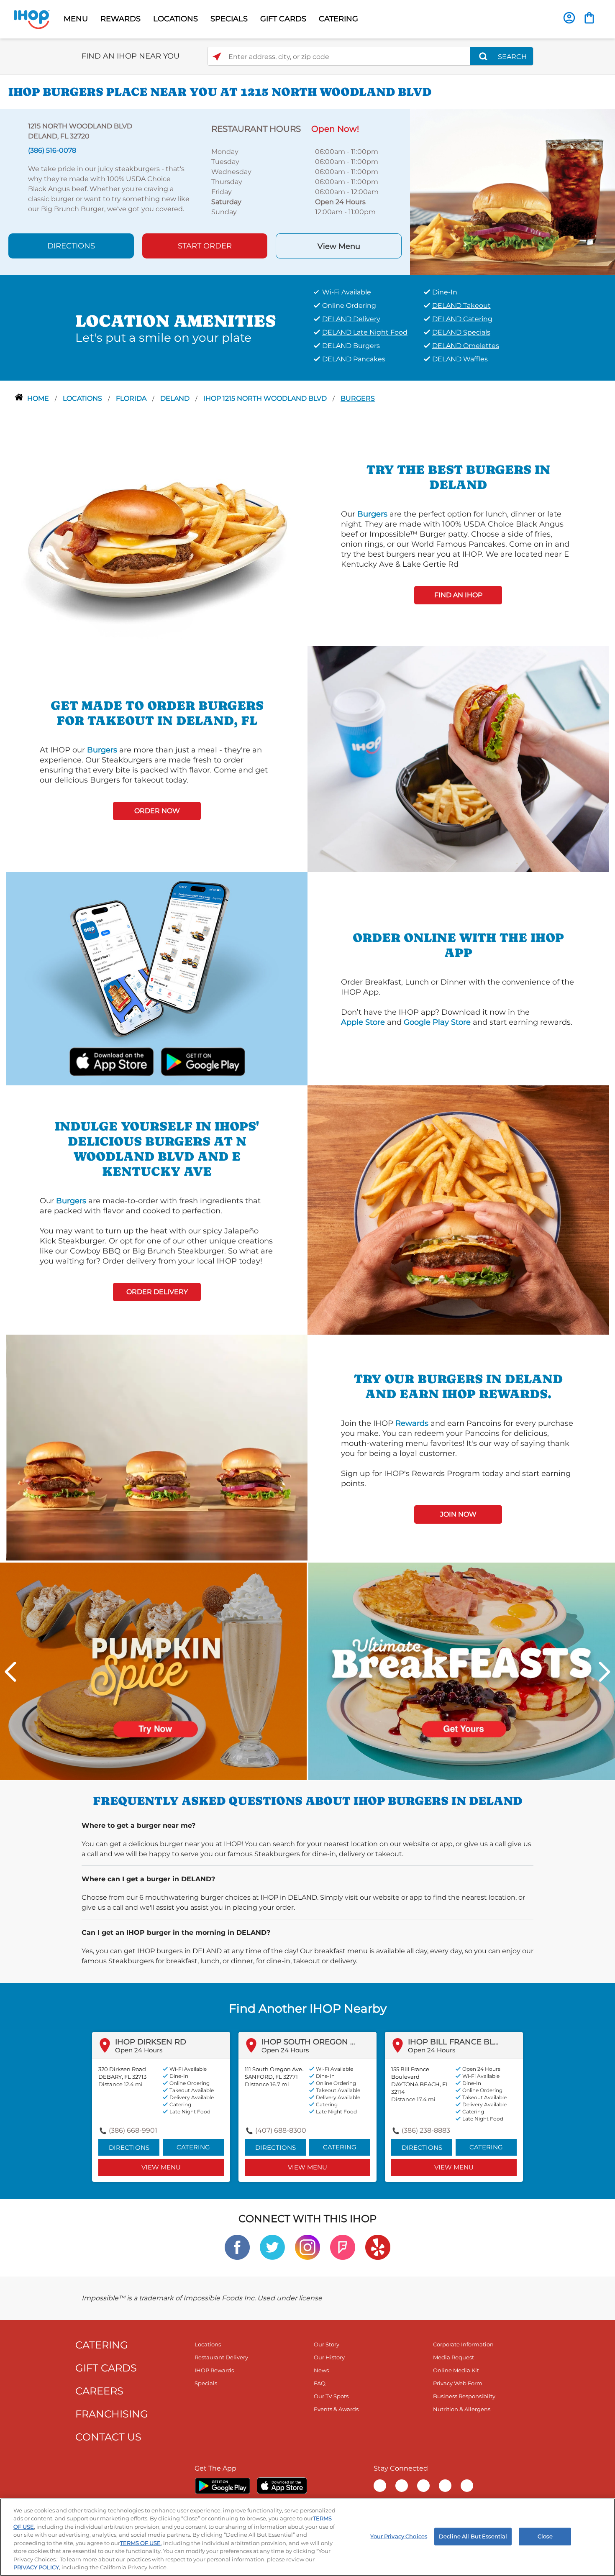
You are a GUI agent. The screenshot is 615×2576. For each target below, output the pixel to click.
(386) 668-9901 (133, 2130)
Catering (193, 2147)
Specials (206, 2383)
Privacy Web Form (458, 2383)
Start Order (205, 246)
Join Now (458, 1514)
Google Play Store (437, 1022)
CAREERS (99, 2391)
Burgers (358, 398)
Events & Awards (336, 2409)
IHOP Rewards (214, 2370)
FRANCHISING (112, 2414)
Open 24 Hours (139, 2050)
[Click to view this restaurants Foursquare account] (343, 2247)
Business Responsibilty (464, 2396)
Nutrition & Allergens (462, 2409)
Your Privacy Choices (399, 2536)
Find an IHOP (458, 595)
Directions (71, 246)
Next (605, 1672)
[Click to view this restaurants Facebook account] (237, 2247)
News (321, 2370)
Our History (329, 2357)
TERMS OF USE (140, 2543)
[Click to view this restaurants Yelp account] (378, 2247)
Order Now (157, 811)
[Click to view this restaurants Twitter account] (272, 2247)
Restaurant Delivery (221, 2357)
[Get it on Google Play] (202, 1061)
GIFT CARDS (283, 19)
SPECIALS (229, 19)
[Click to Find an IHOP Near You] (217, 57)
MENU (76, 19)
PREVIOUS (10, 1672)
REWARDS (120, 19)
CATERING (338, 19)
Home (39, 398)
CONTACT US (108, 2437)
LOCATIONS (176, 19)
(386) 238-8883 (426, 2130)
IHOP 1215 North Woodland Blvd (266, 398)
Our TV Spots (331, 2396)
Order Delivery (157, 1292)
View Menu (339, 246)
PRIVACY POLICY (36, 2567)
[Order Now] (589, 18)
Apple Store (363, 1022)
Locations (83, 398)
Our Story (327, 2344)
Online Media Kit (456, 2370)
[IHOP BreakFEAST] (462, 1671)
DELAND (176, 398)
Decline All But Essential (473, 2536)
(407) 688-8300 (281, 2130)
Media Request (454, 2357)
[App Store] (282, 2486)
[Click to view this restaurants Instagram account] (307, 2247)
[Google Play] (222, 2486)
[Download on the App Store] (112, 1061)
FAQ (320, 2383)
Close (545, 2536)
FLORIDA (132, 398)
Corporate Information (463, 2344)
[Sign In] (569, 18)
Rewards (412, 1423)
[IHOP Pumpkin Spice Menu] (153, 1671)
